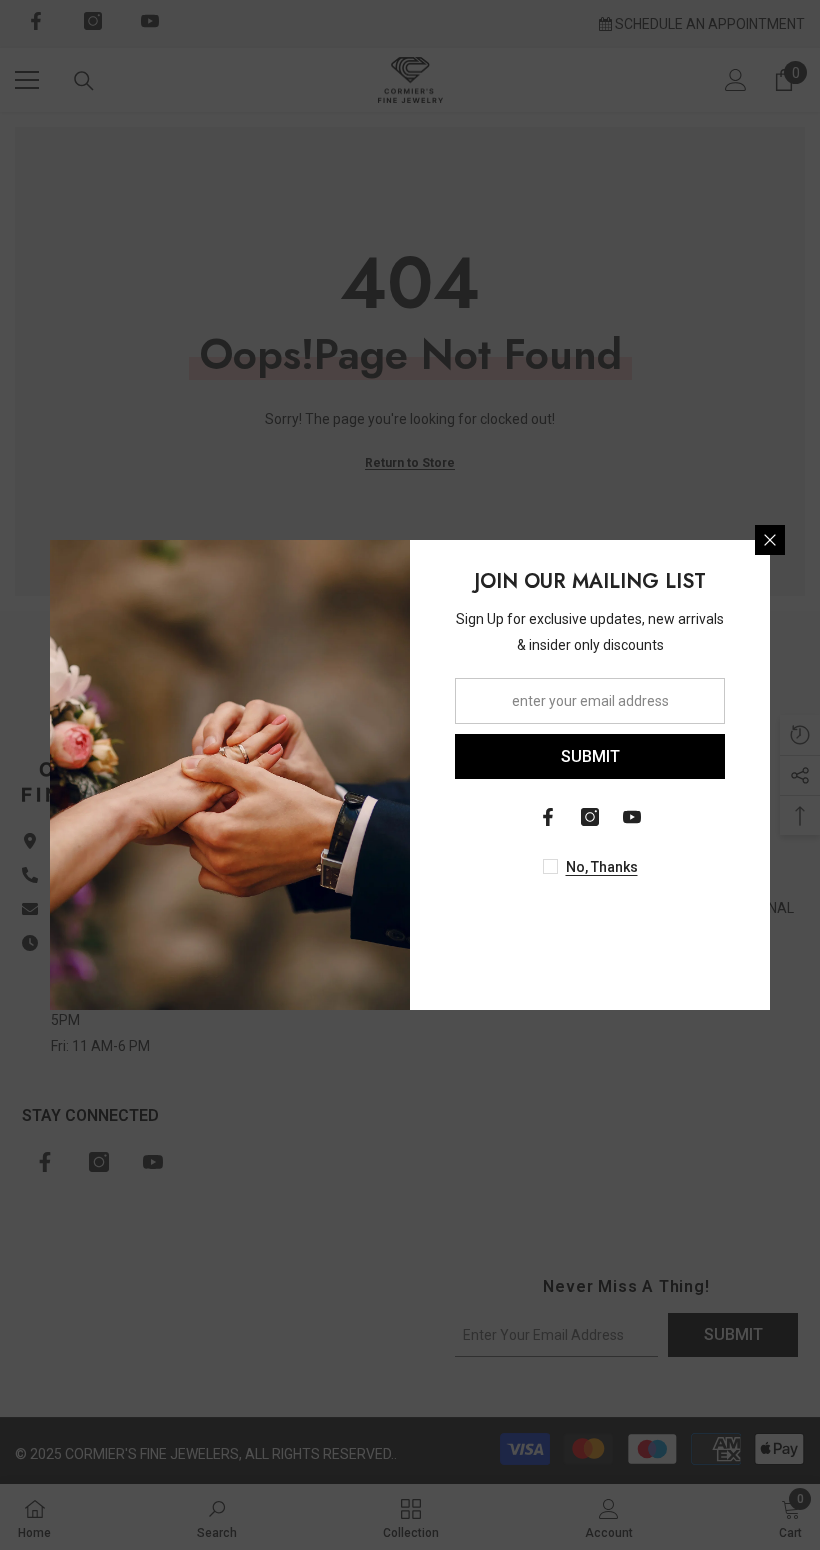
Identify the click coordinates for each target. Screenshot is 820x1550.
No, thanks (602, 867)
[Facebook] (548, 817)
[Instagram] (590, 817)
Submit (590, 756)
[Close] (770, 540)
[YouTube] (632, 817)
